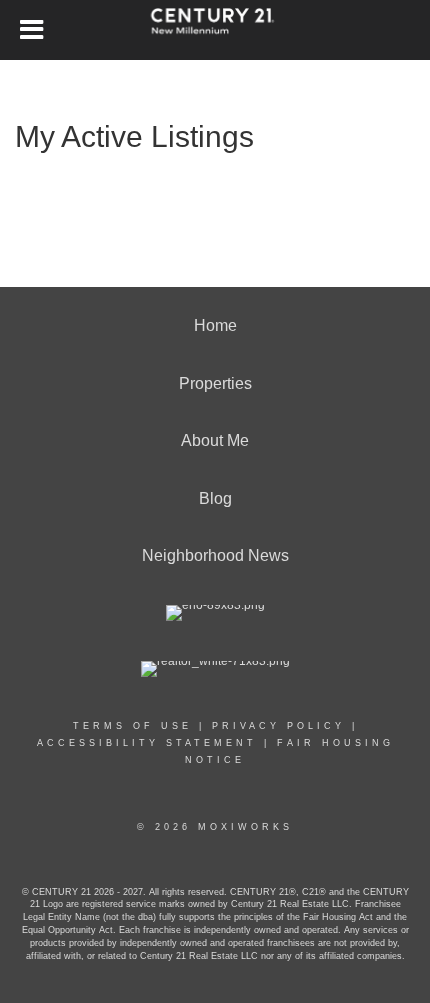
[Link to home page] (215, 30)
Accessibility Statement (147, 743)
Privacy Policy (278, 726)
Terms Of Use (132, 726)
